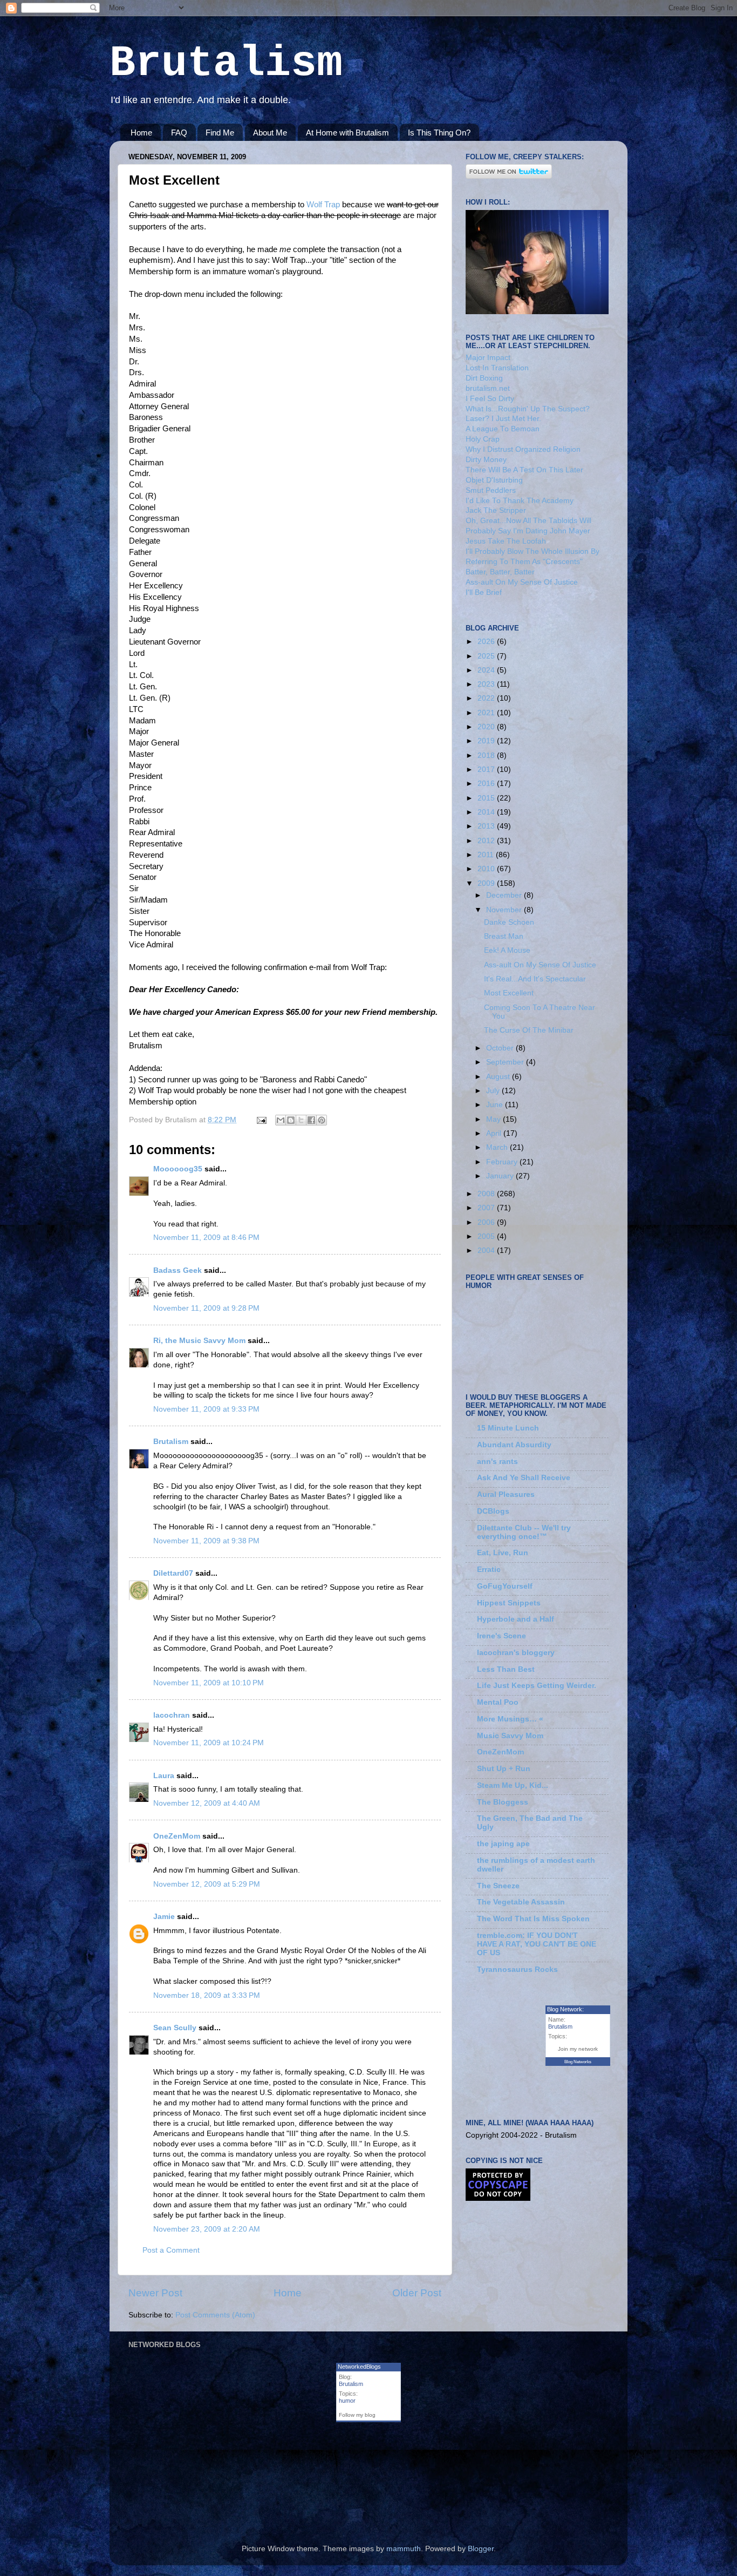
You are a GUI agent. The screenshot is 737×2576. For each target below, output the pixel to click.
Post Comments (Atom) (215, 2315)
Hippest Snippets (509, 1603)
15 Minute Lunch (508, 1428)
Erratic (489, 1570)
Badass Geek (178, 1270)
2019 (487, 741)
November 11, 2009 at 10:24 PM (209, 1743)
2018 (487, 755)
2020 (487, 727)
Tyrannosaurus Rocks (517, 1970)
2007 (487, 1208)
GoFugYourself (505, 1586)
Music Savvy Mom (510, 1736)
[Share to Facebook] (311, 1120)
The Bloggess (503, 1802)
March (498, 1147)
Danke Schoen (509, 922)
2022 (487, 698)
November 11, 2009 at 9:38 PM (206, 1541)
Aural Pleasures (506, 1494)
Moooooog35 (178, 1169)
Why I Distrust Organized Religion (523, 449)
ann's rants (497, 1462)
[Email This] (281, 1120)
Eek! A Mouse (507, 950)
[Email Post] (261, 1120)
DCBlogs (493, 1511)
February (503, 1162)
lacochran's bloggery (516, 1653)
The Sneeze (498, 1886)
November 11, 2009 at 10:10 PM (209, 1683)
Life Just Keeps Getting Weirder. (537, 1686)
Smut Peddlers (491, 490)
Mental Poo (498, 1702)
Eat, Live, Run (503, 1553)
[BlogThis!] (291, 1120)
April (495, 1133)
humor (347, 2401)
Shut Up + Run (504, 1769)
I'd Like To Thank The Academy (520, 501)
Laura (164, 1776)
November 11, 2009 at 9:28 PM (206, 1308)
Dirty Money (486, 460)
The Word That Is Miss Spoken (533, 1919)
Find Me (220, 133)
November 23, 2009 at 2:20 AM (207, 2229)
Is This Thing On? (439, 133)
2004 (487, 1250)
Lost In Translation (497, 368)
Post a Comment (171, 2250)
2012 (487, 841)
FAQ (179, 133)
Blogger (481, 2549)
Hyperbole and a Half (516, 1619)
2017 (487, 770)
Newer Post (155, 2293)
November (505, 910)
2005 (487, 1236)
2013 (487, 826)
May (494, 1119)
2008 (487, 1194)
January (501, 1176)
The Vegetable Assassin (521, 1902)
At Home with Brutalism (347, 133)
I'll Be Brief (484, 592)
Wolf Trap (323, 205)
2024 (487, 670)
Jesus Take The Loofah (506, 541)
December (505, 895)
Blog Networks (578, 2062)
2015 (487, 798)
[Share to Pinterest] (322, 1120)
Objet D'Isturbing (494, 480)
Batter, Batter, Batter (500, 572)
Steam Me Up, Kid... (513, 1785)
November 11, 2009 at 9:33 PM (206, 1409)
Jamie (164, 1917)
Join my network (578, 2049)
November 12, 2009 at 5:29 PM (207, 1884)
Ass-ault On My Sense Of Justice (522, 582)
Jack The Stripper (496, 510)
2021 (487, 713)
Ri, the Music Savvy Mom (199, 1341)
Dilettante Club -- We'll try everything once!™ (524, 1532)
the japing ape (503, 1844)
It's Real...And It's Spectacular (535, 979)
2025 (487, 656)
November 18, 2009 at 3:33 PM (207, 1995)
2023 (487, 684)
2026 (487, 642)
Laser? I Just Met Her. (503, 419)
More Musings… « (510, 1719)
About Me (270, 133)
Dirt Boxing (484, 378)
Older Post (417, 2293)
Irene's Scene (501, 1636)
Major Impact (488, 358)
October (501, 1048)
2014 (487, 812)
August (499, 1077)
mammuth (404, 2549)
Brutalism (226, 63)
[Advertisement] (255, 2492)
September (506, 1062)
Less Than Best (506, 1669)
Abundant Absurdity (514, 1445)
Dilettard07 (173, 1573)
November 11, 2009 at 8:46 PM (206, 1238)
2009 (487, 883)
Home (141, 133)
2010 (487, 869)
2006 (487, 1222)
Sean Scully (175, 2028)
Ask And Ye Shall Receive (524, 1478)
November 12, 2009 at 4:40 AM (207, 1803)
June (496, 1105)
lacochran (172, 1715)
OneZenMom (177, 1836)
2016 (487, 784)
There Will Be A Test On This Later (524, 470)
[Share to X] (301, 1120)
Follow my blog (357, 2415)
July (494, 1091)
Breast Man (504, 936)
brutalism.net (488, 388)
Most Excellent (509, 993)
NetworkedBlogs (359, 2367)
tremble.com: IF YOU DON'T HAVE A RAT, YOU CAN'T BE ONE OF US (537, 1944)
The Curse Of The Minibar (529, 1030)
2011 (487, 855)
